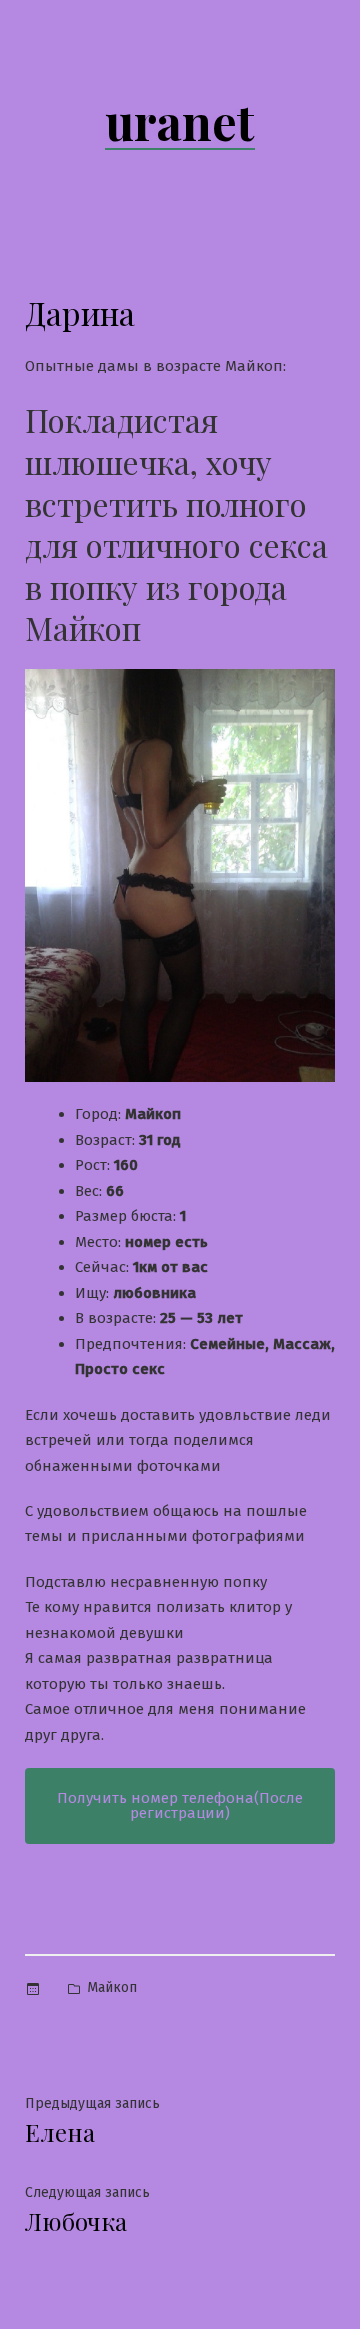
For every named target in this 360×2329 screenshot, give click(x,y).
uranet (180, 121)
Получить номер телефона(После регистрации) (180, 1805)
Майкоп (112, 1987)
